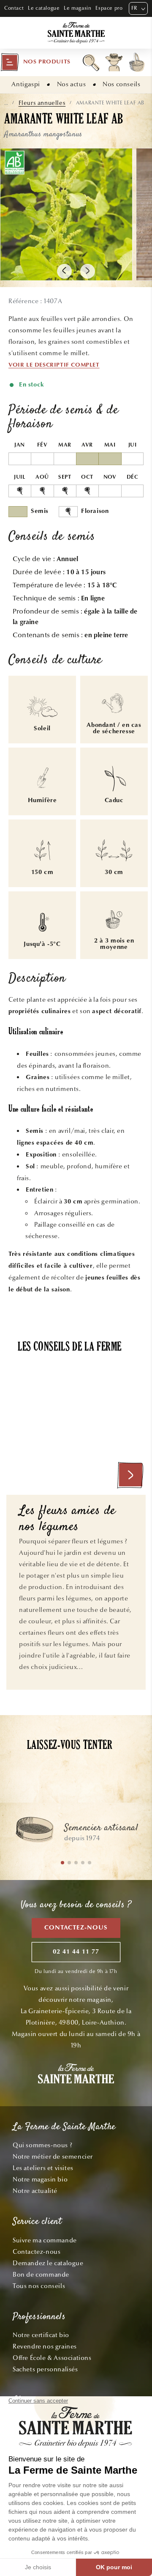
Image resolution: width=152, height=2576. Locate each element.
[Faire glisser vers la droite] (88, 271)
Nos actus (71, 84)
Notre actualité (35, 2191)
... (6, 103)
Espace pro (109, 8)
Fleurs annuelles (42, 103)
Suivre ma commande (45, 2240)
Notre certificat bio (41, 2335)
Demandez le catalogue (48, 2263)
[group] (76, 1833)
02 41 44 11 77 (76, 1952)
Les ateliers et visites (43, 2168)
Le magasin (77, 8)
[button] (35, 62)
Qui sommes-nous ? (42, 2145)
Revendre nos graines (45, 2346)
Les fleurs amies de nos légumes (67, 1520)
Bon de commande (41, 2275)
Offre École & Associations (52, 2358)
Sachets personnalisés (45, 2369)
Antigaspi (26, 84)
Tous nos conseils (39, 2286)
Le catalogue (44, 8)
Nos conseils (121, 84)
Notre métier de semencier (53, 2157)
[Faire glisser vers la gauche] (64, 271)
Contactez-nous (76, 1928)
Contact (14, 8)
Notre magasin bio (40, 2179)
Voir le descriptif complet (54, 365)
